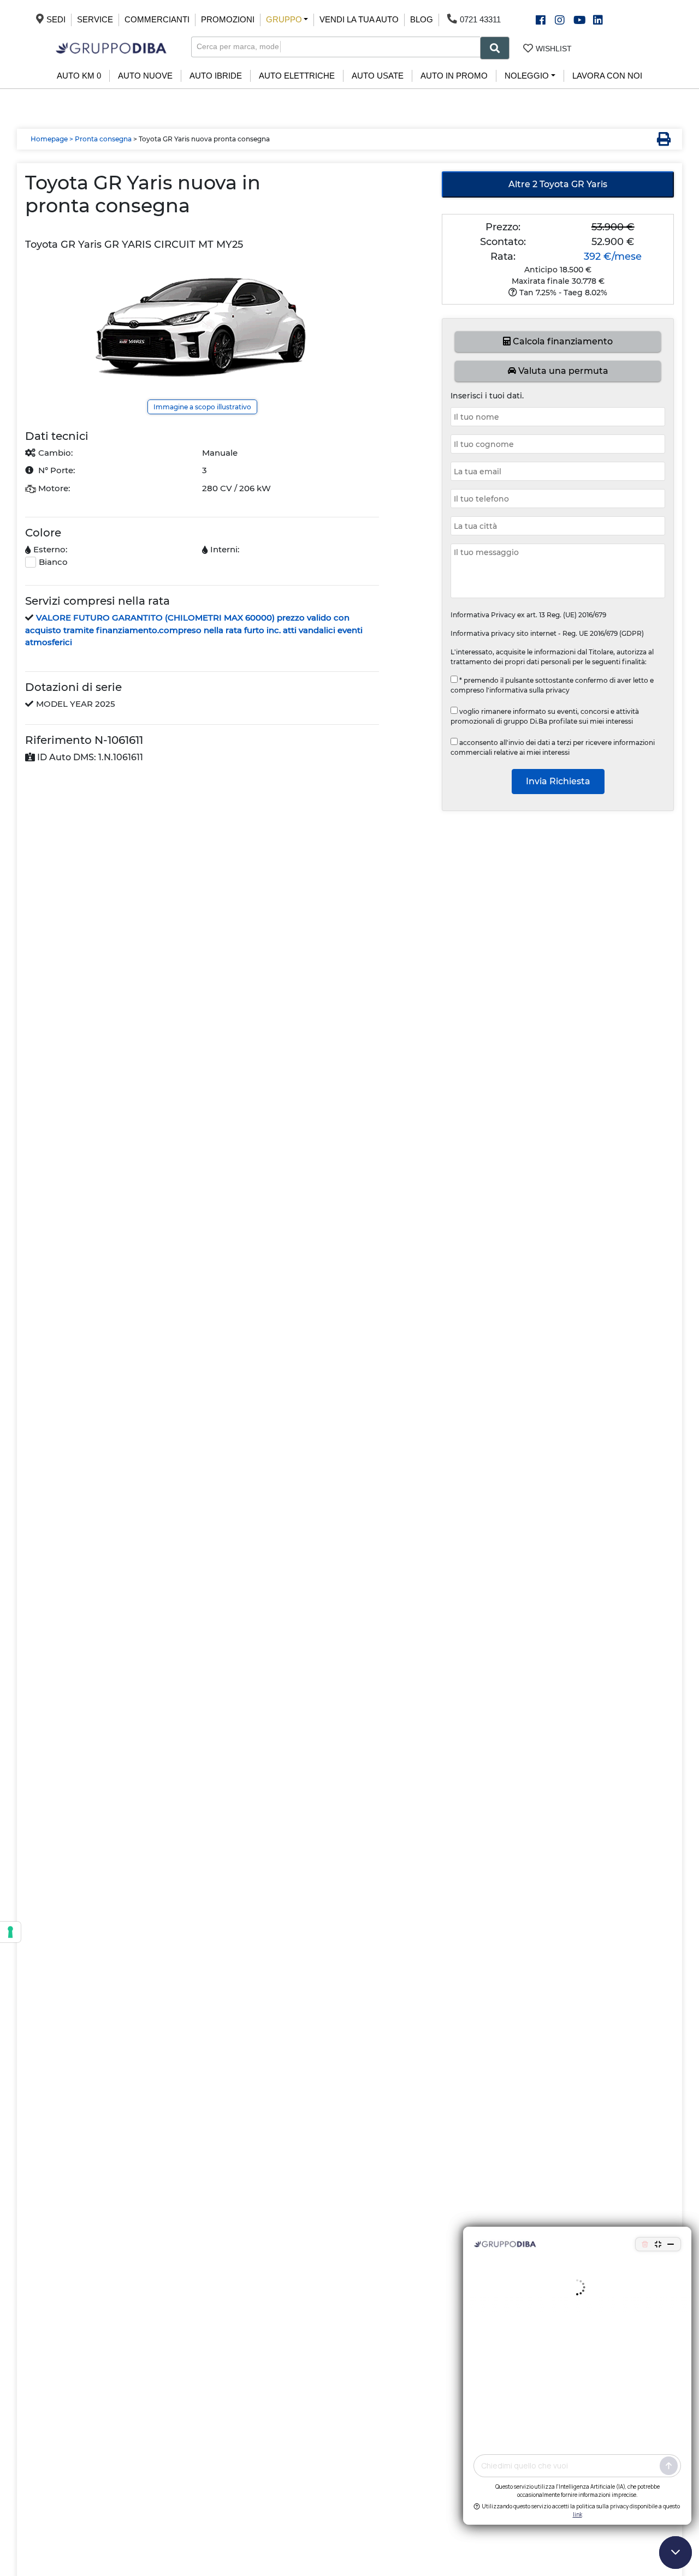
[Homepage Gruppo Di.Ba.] (111, 47)
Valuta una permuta (562, 371)
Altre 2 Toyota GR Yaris (558, 184)
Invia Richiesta (558, 781)
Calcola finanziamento (562, 341)
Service (95, 19)
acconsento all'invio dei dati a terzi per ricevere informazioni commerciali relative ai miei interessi (553, 747)
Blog (422, 19)
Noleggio (527, 76)
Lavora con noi (607, 76)
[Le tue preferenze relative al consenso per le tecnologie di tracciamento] (10, 1932)
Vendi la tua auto (359, 19)
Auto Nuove (145, 76)
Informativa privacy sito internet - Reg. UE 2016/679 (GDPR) (547, 633)
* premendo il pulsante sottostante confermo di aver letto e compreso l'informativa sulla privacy (552, 685)
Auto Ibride (216, 76)
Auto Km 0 (79, 76)
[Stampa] (661, 140)
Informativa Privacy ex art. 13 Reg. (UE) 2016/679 (528, 615)
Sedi (56, 19)
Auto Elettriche (297, 76)
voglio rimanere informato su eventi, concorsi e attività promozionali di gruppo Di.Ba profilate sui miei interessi (545, 716)
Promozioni (228, 19)
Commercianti (157, 19)
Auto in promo (454, 76)
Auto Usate (378, 76)
